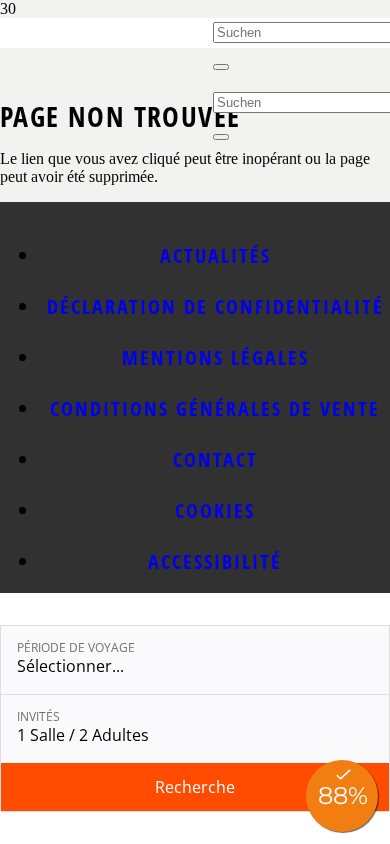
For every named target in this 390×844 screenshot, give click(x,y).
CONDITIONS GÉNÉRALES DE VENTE (215, 408)
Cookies (215, 510)
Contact (215, 459)
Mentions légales (215, 357)
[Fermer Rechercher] (221, 67)
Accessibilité (215, 561)
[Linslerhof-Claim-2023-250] (106, 72)
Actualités (215, 255)
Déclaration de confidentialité (215, 306)
